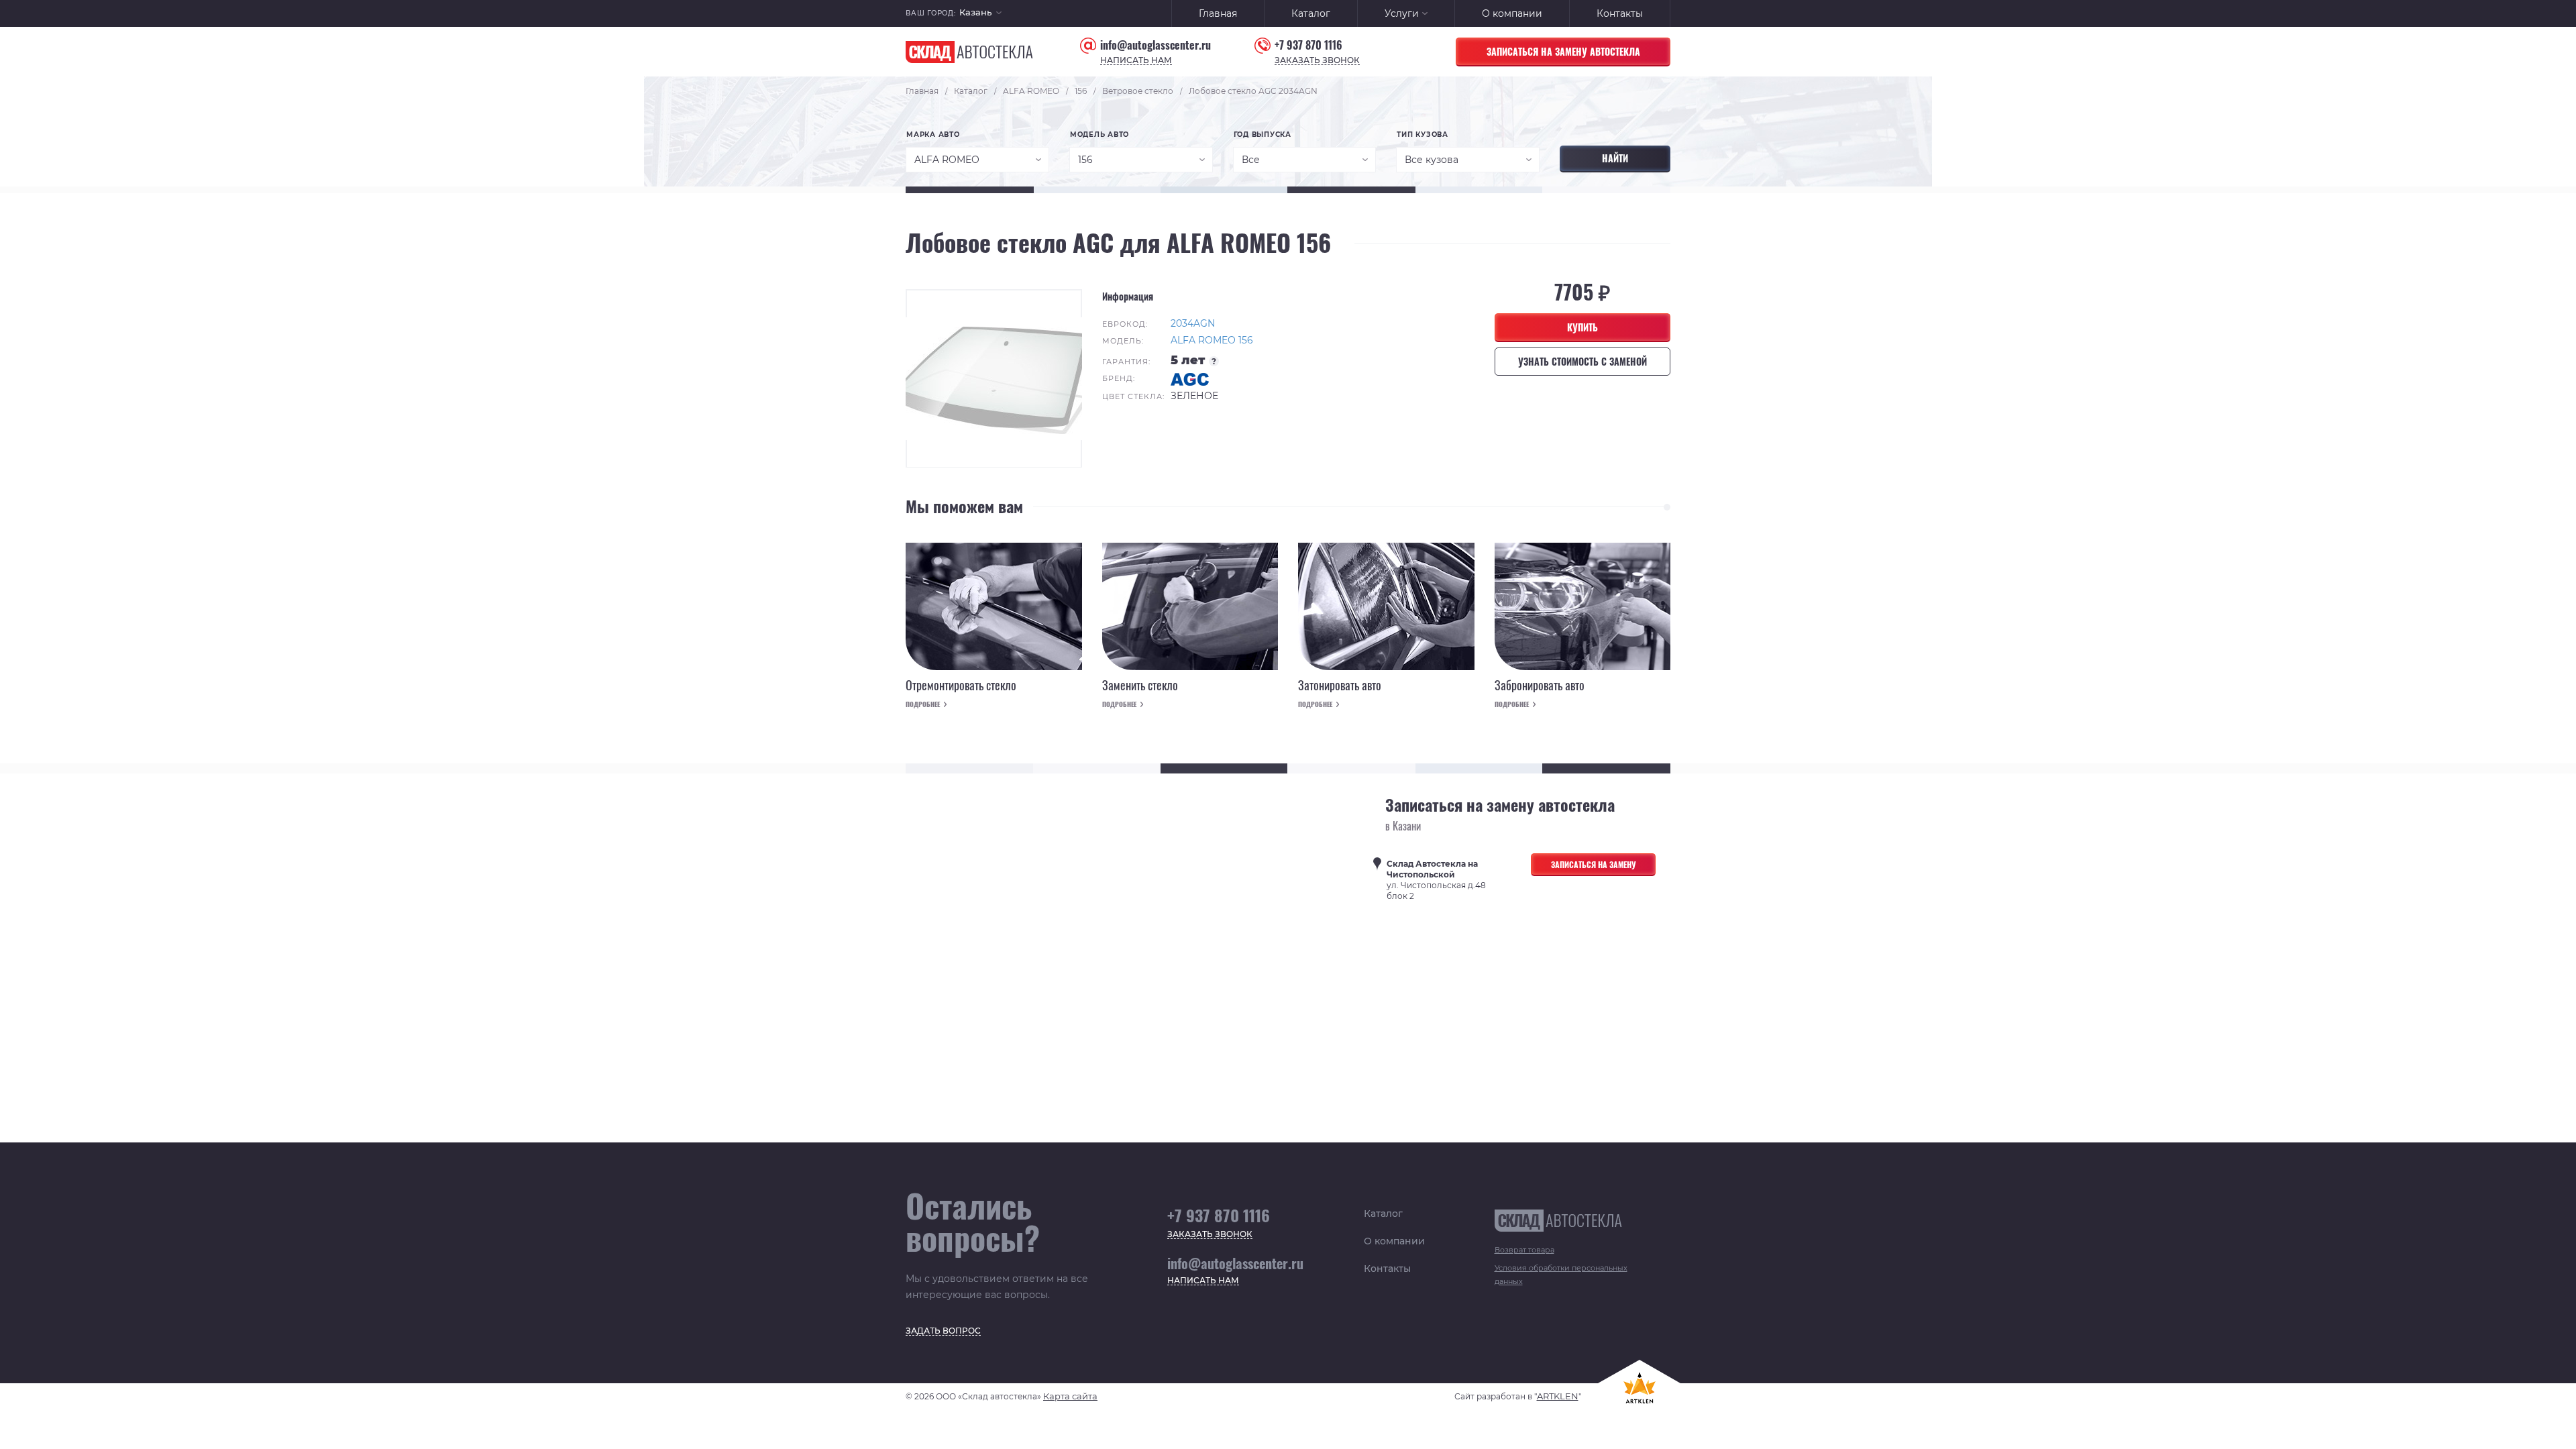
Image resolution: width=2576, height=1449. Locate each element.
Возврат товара (1524, 1250)
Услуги (1402, 13)
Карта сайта (1070, 1396)
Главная (1218, 13)
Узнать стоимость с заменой (1582, 361)
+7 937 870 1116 (1308, 45)
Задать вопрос (943, 1331)
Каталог (1311, 13)
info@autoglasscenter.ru (1156, 45)
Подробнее (923, 704)
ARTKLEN (1558, 1396)
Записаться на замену (1594, 864)
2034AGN (1193, 323)
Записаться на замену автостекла (1563, 51)
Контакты (1620, 13)
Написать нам (1136, 61)
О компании (1512, 13)
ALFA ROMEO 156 (1212, 340)
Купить (1582, 327)
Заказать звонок (1317, 61)
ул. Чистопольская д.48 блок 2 (1436, 880)
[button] (980, 14)
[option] (994, 378)
